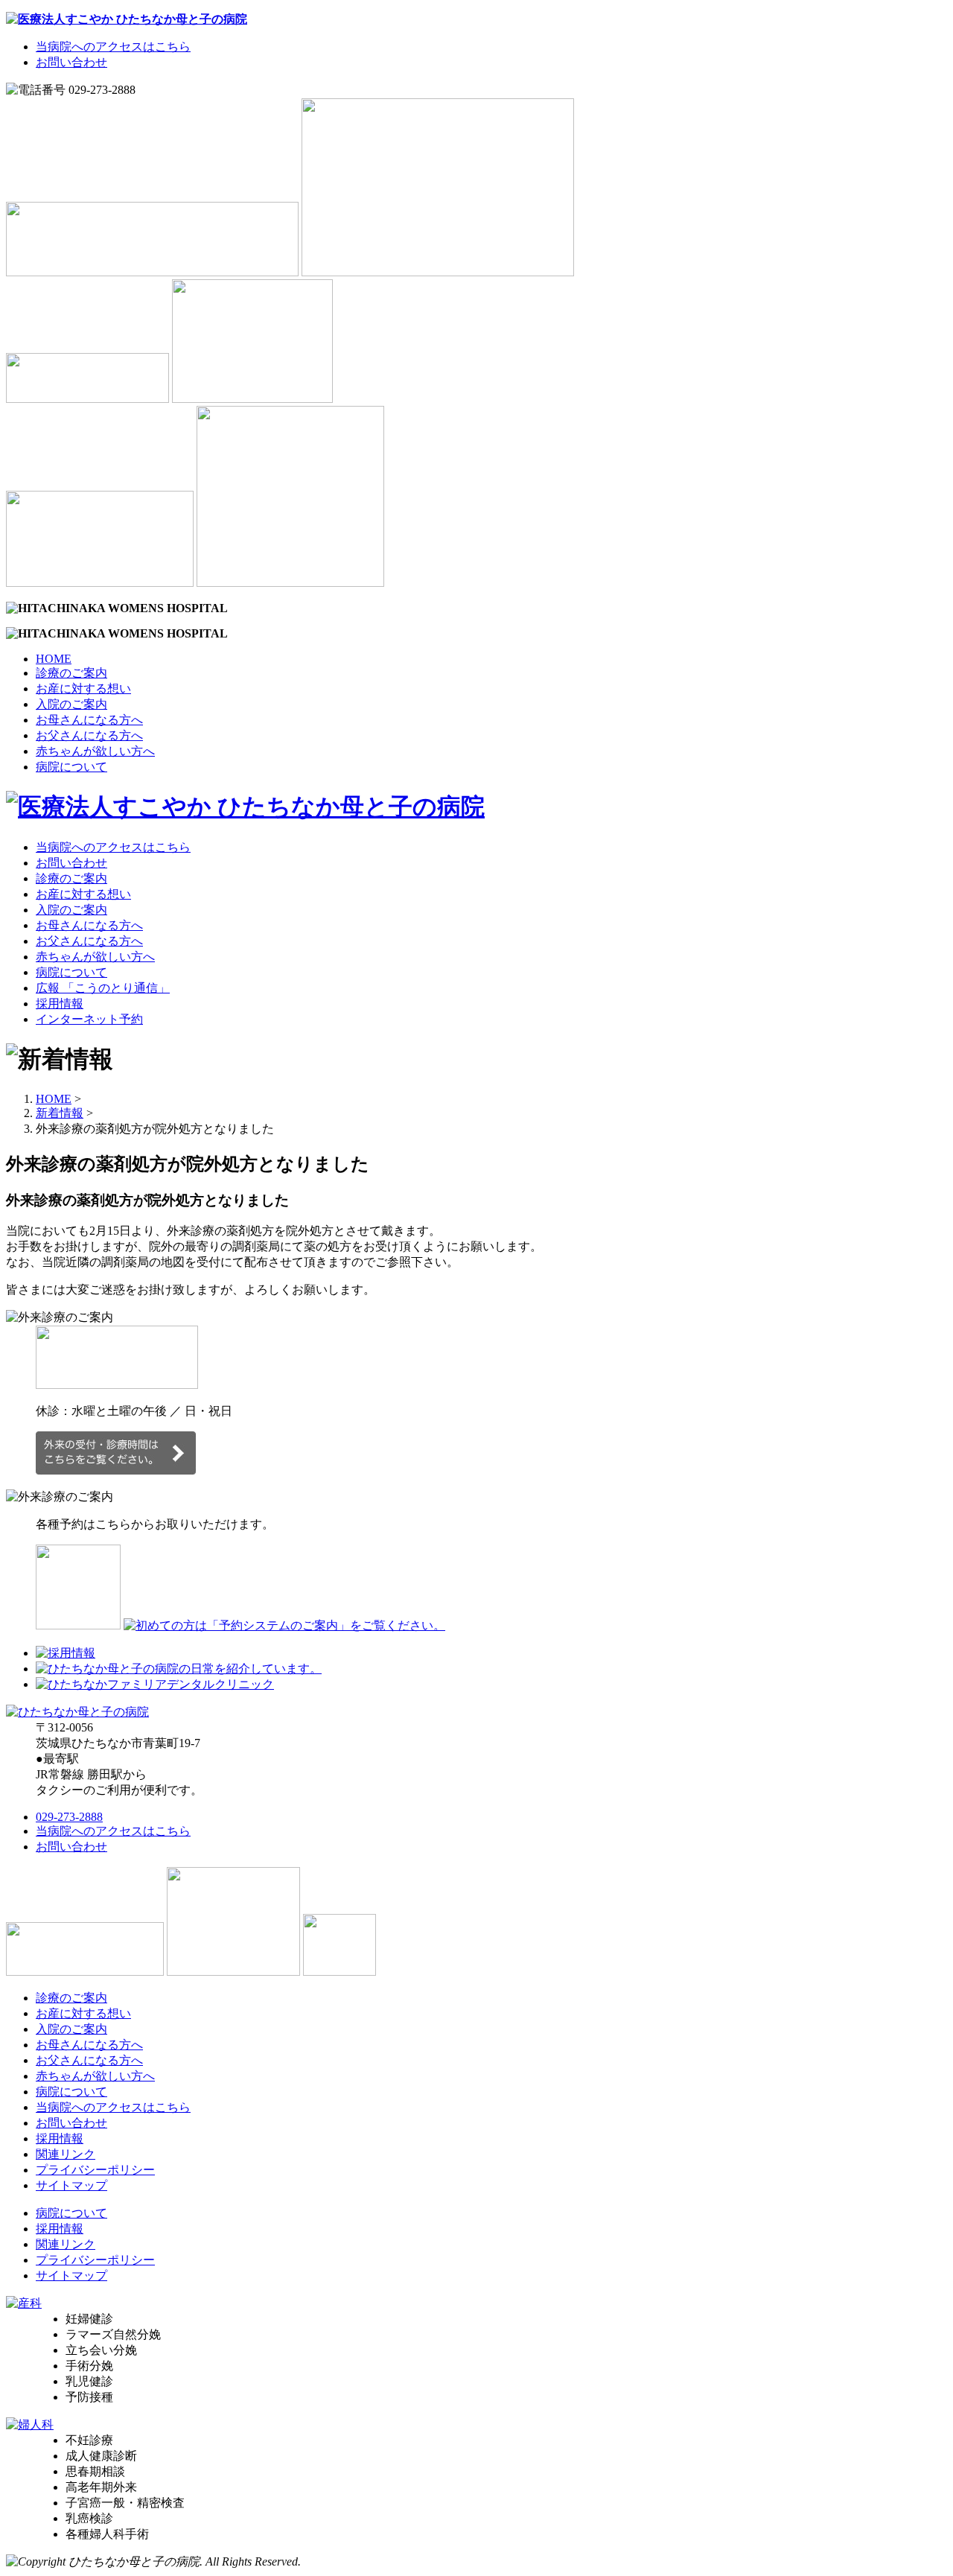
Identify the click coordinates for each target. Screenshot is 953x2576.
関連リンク (66, 2154)
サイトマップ (71, 2185)
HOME (54, 659)
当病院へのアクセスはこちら (113, 47)
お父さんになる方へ (89, 735)
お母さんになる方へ (89, 720)
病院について (71, 767)
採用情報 (60, 1004)
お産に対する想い (83, 688)
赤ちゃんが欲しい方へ (95, 751)
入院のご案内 (71, 704)
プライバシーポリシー (95, 2170)
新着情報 (60, 1113)
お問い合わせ (71, 62)
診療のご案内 (71, 673)
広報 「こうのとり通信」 (103, 988)
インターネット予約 (89, 1019)
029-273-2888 (69, 1817)
